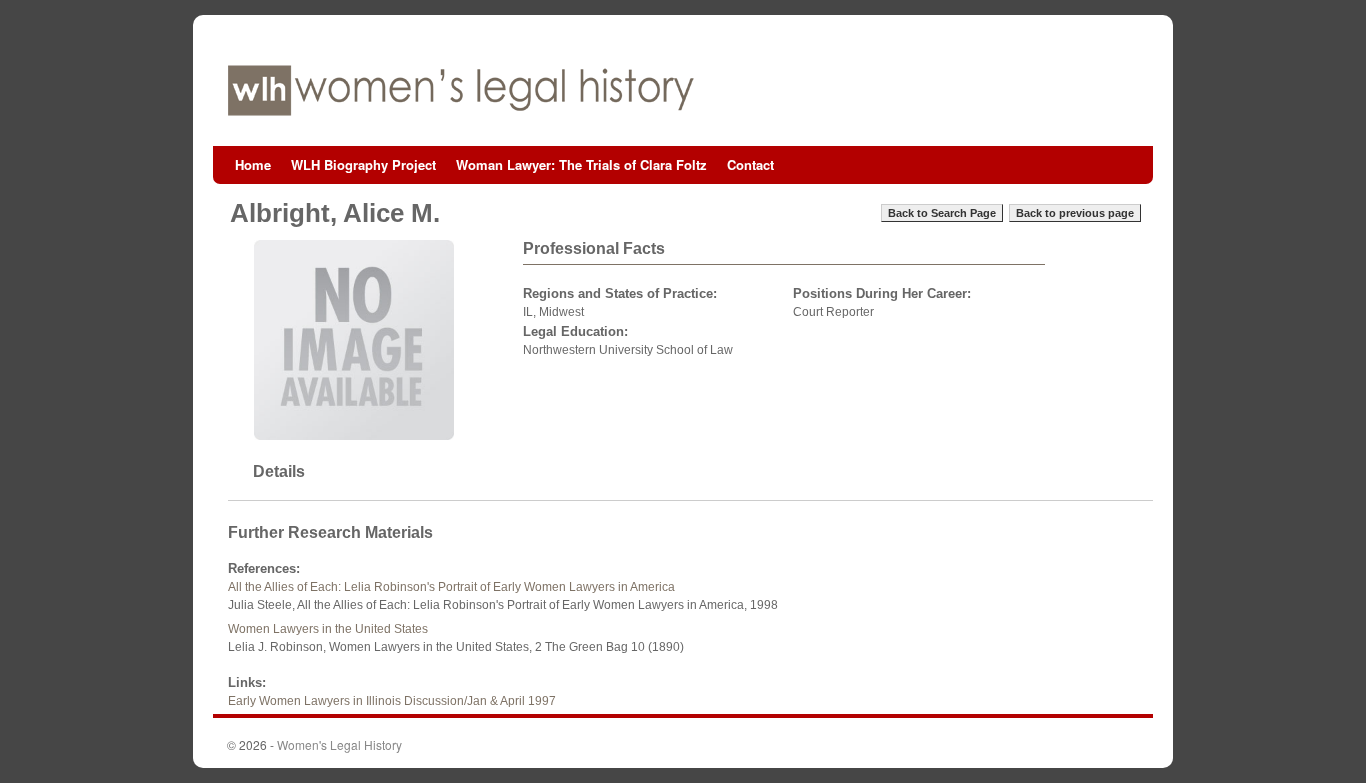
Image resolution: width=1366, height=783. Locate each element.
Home (253, 164)
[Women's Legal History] (683, 90)
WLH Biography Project (363, 164)
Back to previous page (1075, 213)
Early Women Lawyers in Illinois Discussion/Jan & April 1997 (392, 701)
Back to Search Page (942, 213)
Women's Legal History (339, 744)
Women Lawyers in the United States (328, 629)
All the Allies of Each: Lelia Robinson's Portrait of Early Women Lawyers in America (451, 587)
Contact (750, 164)
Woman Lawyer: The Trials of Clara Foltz (581, 164)
